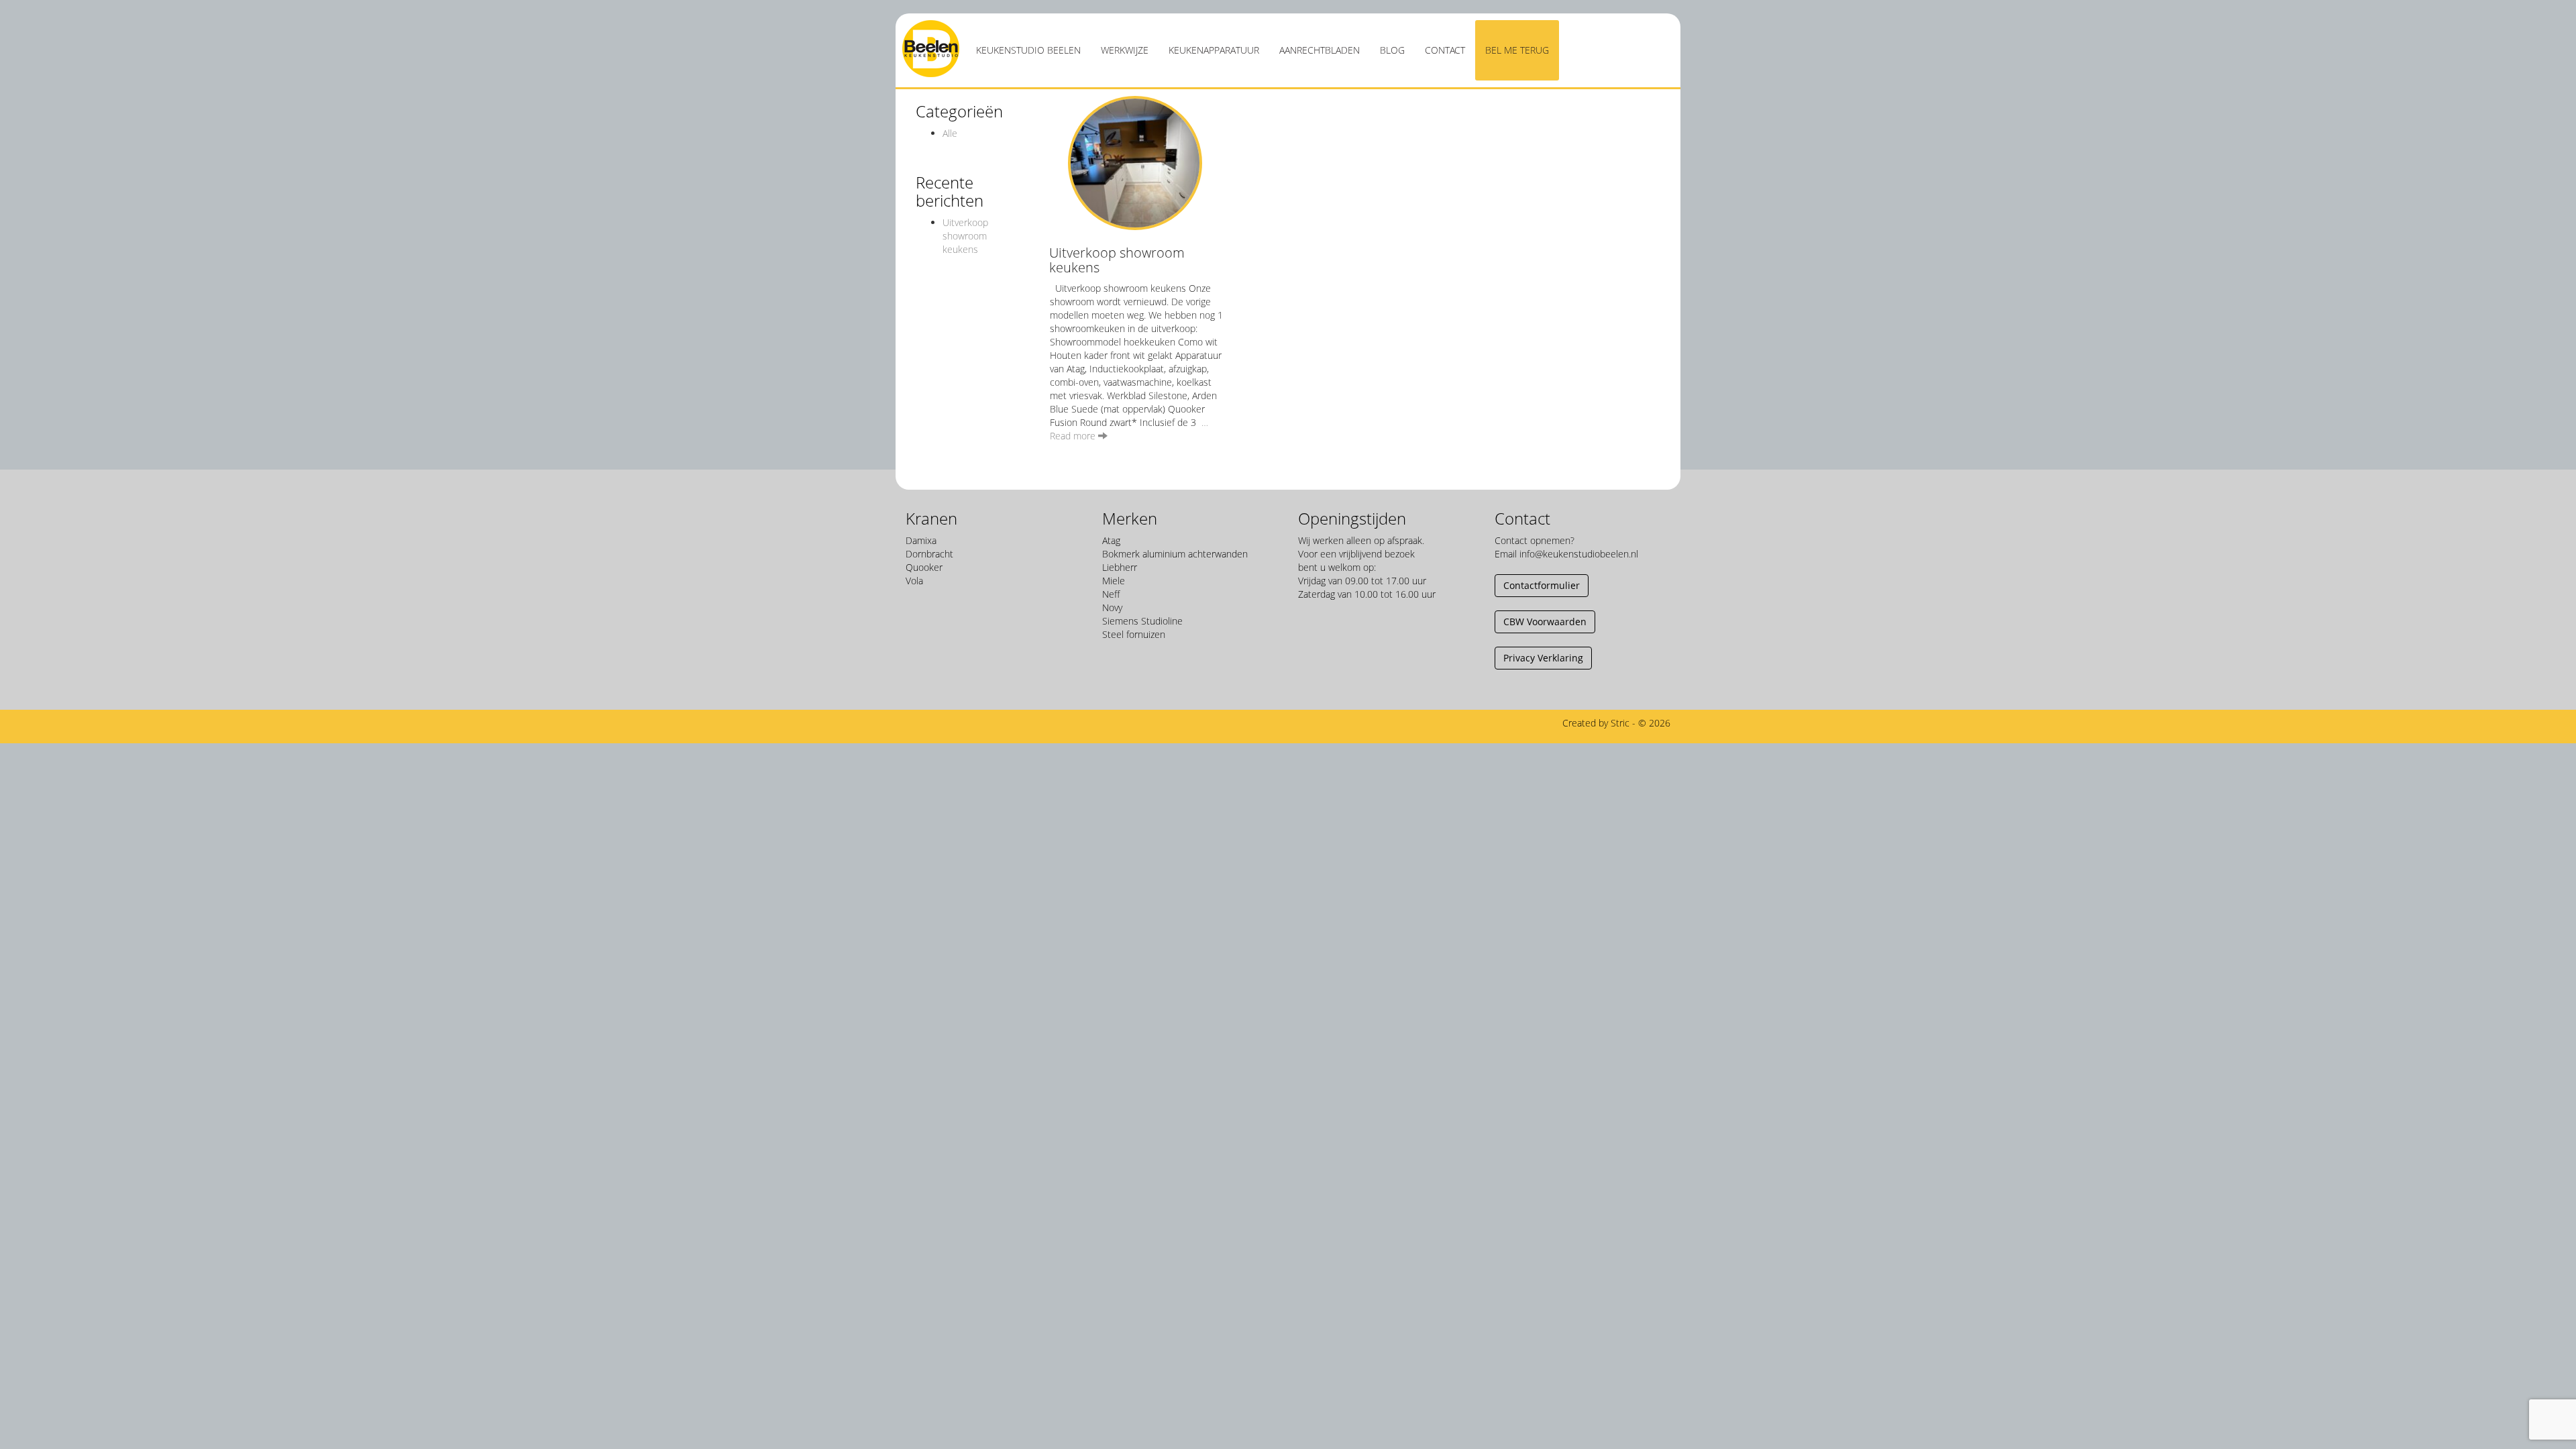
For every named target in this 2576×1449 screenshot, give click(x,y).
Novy (1112, 607)
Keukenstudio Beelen (1028, 50)
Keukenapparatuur (1214, 50)
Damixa (921, 540)
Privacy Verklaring (1543, 658)
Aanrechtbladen (1320, 50)
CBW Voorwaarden (1545, 622)
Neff (1111, 594)
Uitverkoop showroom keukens (965, 236)
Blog (1392, 50)
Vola (914, 581)
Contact (1445, 50)
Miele (1114, 581)
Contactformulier (1542, 585)
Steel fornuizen (1134, 634)
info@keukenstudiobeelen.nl (1579, 554)
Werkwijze (1125, 50)
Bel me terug (1517, 50)
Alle (950, 133)
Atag (1111, 540)
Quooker (924, 567)
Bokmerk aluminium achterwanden (1175, 554)
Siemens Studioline (1142, 621)
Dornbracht (929, 554)
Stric (1620, 723)
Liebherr (1120, 567)
